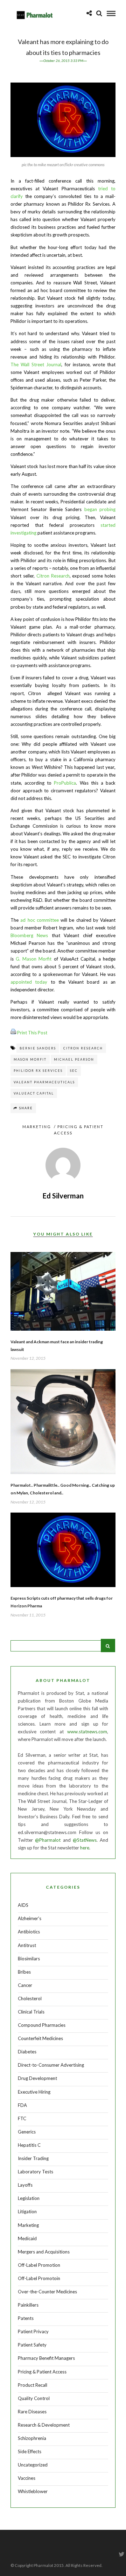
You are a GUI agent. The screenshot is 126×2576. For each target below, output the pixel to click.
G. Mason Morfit (34, 959)
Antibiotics (29, 1932)
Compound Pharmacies (42, 2025)
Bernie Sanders (38, 1048)
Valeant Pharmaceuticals (44, 1082)
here (85, 1848)
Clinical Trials (31, 2012)
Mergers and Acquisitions (44, 2252)
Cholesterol (30, 1998)
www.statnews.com (87, 1732)
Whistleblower (33, 2491)
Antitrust (27, 1945)
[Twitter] (121, 2554)
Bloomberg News (29, 935)
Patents (26, 2318)
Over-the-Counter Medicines (47, 2292)
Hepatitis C (29, 2145)
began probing (100, 509)
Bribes (24, 1972)
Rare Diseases (32, 2412)
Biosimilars (29, 1959)
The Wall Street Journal (36, 365)
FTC (22, 2118)
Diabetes (27, 2052)
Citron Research (53, 576)
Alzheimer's (30, 1918)
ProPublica (65, 783)
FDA (22, 2105)
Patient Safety (32, 2345)
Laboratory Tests (36, 2172)
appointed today (29, 982)
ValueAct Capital (34, 1093)
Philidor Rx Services (38, 1071)
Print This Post (32, 1033)
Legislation (29, 2198)
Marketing (37, 1127)
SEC (74, 1071)
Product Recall (33, 2385)
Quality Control (34, 2398)
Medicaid (27, 2238)
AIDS (23, 1905)
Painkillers (28, 2305)
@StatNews (85, 1840)
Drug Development (37, 2078)
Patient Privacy (33, 2331)
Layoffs (25, 2185)
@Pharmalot (48, 1840)
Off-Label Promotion (39, 2265)
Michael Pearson (74, 1059)
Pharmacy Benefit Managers (46, 2358)
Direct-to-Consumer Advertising (51, 2065)
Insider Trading (33, 2158)
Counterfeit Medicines (40, 2038)
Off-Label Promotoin (39, 2278)
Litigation (27, 2211)
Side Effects (30, 2451)
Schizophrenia (32, 2438)
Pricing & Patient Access (42, 2372)
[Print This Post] (13, 1033)
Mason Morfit (30, 1059)
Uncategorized (33, 2465)
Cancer (25, 1985)
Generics (27, 2132)
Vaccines (27, 2478)
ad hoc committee (40, 920)
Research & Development (44, 2425)
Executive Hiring (34, 2092)
